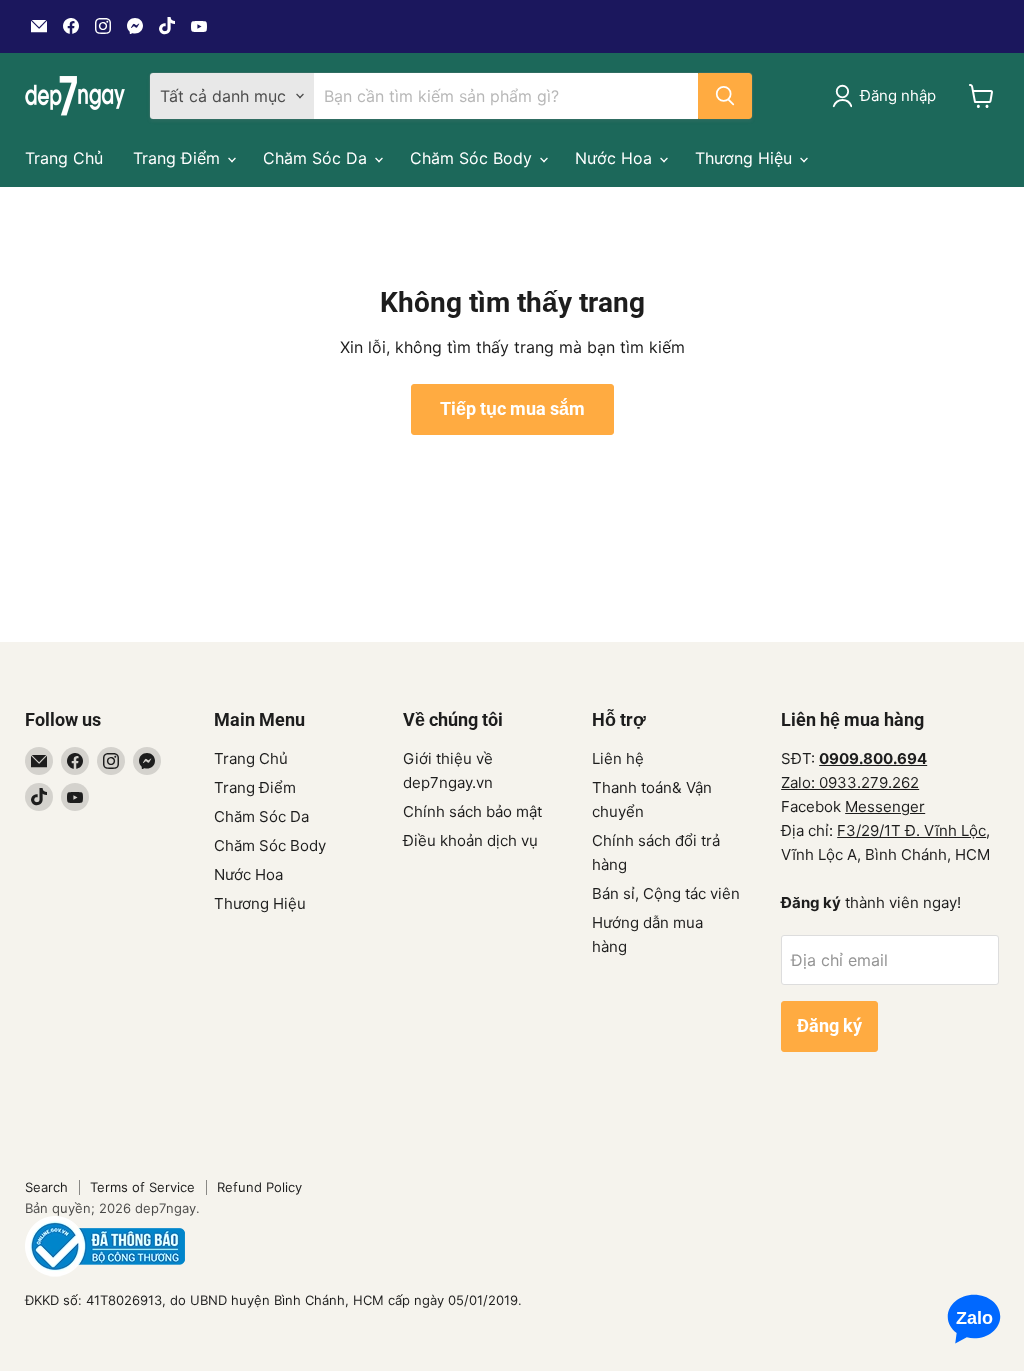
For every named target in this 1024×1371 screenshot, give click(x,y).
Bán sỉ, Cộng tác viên (666, 893)
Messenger (885, 806)
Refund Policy (259, 1187)
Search (46, 1187)
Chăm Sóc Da (317, 158)
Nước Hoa (616, 158)
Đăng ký (829, 1025)
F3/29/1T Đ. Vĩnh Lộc (911, 830)
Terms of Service (142, 1187)
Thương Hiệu (746, 158)
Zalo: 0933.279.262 (850, 782)
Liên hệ (618, 758)
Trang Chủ (64, 158)
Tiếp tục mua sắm (512, 408)
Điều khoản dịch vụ (470, 840)
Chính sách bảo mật (472, 811)
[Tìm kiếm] (725, 96)
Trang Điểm (179, 158)
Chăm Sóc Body (473, 158)
